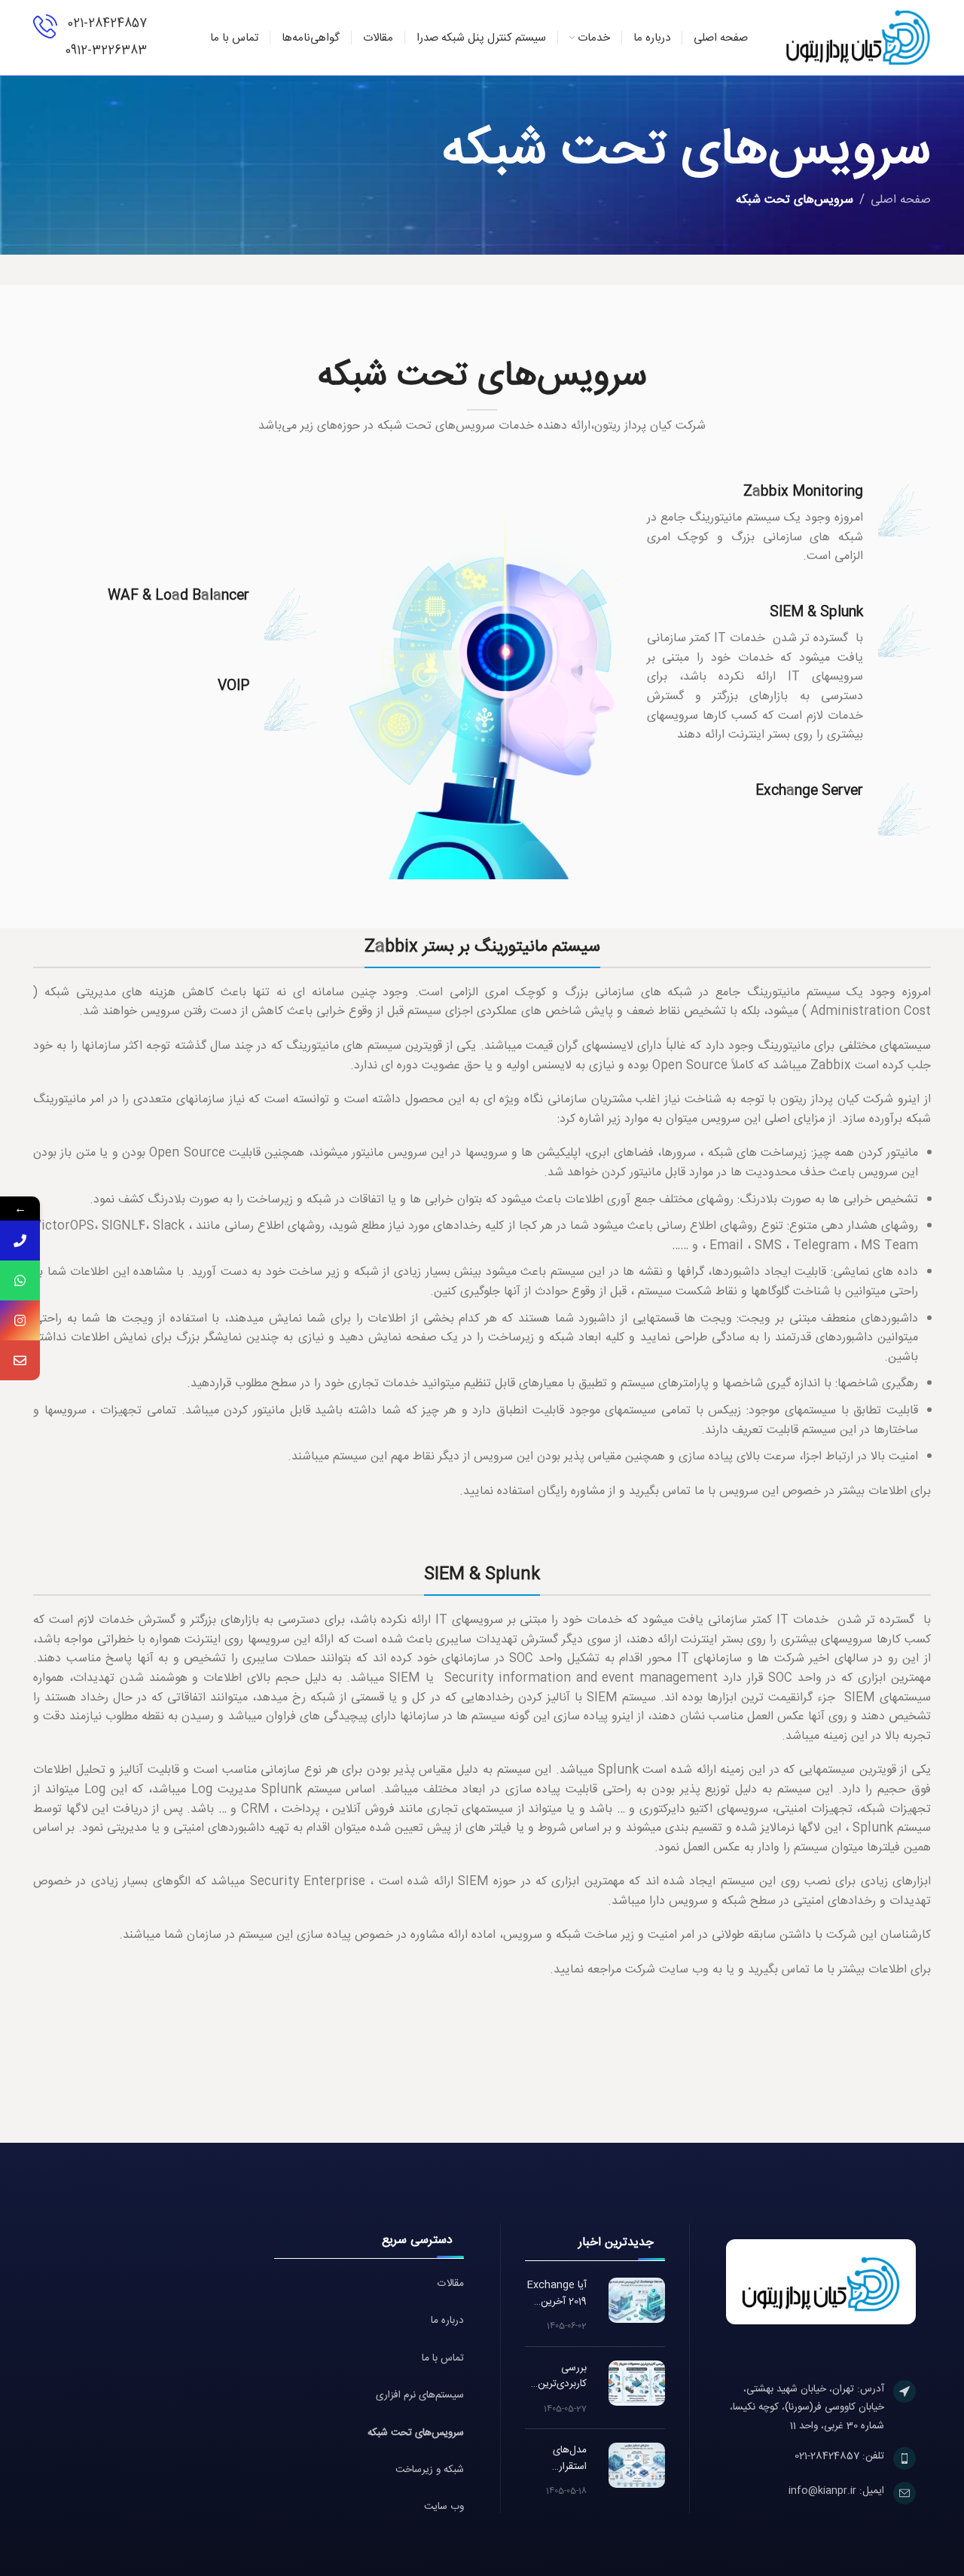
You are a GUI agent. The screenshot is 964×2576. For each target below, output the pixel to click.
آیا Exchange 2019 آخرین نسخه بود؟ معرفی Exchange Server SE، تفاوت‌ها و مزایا (556, 2294)
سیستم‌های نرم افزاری (420, 2396)
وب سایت (444, 2507)
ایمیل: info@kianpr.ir (836, 2491)
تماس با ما (443, 2359)
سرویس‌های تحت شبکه (416, 2433)
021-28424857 (107, 24)
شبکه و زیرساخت (430, 2470)
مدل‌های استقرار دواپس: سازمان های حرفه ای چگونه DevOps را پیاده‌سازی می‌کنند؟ (557, 2459)
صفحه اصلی (901, 200)
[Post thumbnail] (637, 2300)
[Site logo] (859, 38)
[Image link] (821, 2283)
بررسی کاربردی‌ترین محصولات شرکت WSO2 (558, 2377)
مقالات (451, 2284)
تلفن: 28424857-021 (839, 2456)
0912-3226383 (106, 51)
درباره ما (447, 2321)
